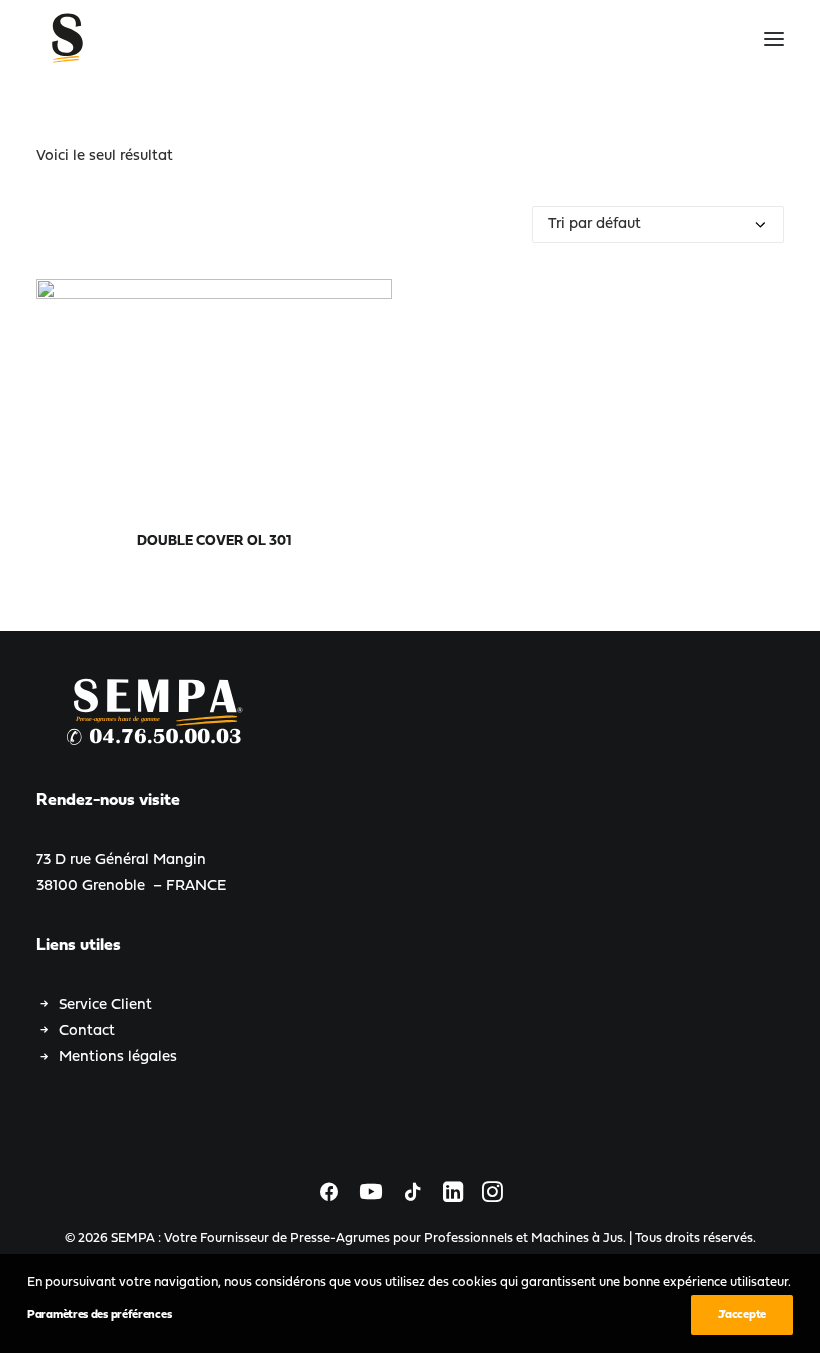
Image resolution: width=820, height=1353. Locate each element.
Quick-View (368, 302)
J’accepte (742, 1315)
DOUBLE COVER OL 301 (214, 541)
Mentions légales (118, 1057)
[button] (774, 39)
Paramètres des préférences (99, 1315)
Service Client (105, 1005)
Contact (87, 1031)
